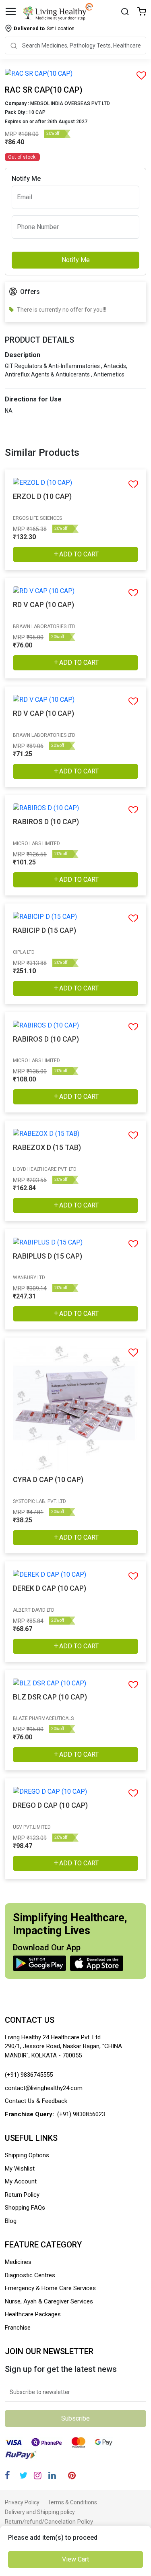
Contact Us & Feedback (36, 2101)
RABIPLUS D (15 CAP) (48, 1256)
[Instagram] (38, 2476)
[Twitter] (23, 2476)
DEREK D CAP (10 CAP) (50, 1588)
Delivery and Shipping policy (40, 2512)
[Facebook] (7, 2476)
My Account (21, 2181)
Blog (11, 2221)
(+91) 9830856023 (81, 2114)
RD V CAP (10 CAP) (43, 605)
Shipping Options (27, 2155)
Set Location (44, 28)
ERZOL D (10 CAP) (42, 496)
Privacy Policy (22, 2502)
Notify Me (76, 260)
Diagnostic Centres (30, 2275)
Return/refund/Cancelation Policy (49, 2522)
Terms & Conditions (72, 2502)
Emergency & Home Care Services (50, 2288)
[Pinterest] (72, 2476)
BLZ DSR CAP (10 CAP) (50, 1697)
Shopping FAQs (25, 2208)
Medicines (18, 2262)
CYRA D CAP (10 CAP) (48, 1479)
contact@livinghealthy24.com (44, 2088)
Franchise (18, 2328)
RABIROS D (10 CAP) (46, 822)
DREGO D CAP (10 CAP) (50, 1805)
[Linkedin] (52, 2476)
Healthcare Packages (33, 2314)
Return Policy (22, 2195)
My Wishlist (20, 2169)
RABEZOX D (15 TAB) (47, 1147)
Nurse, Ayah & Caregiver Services (49, 2301)
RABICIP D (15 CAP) (44, 930)
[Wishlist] (142, 12)
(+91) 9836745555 (29, 2075)
